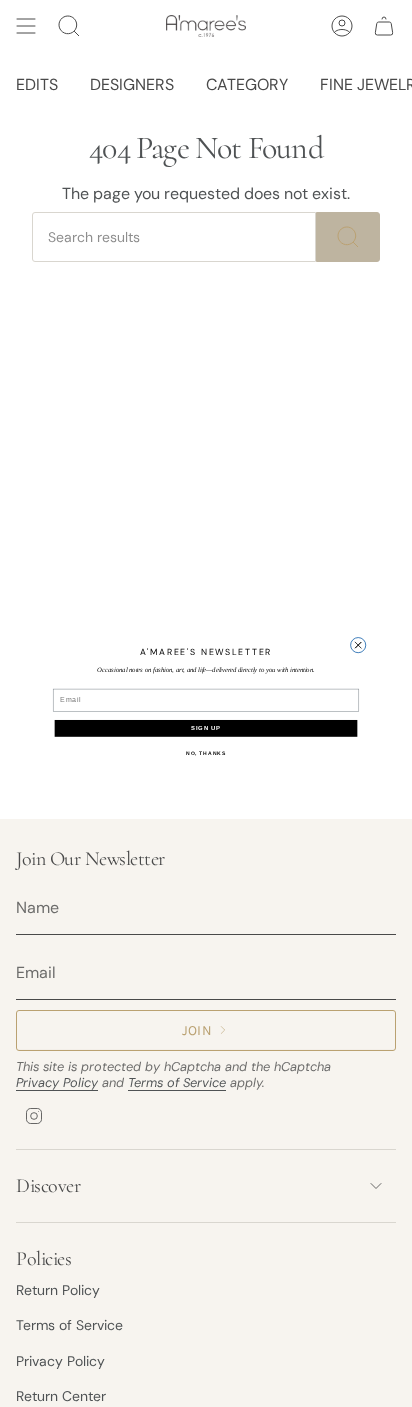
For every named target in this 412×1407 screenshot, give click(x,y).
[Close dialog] (358, 644)
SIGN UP (206, 728)
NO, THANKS (206, 753)
